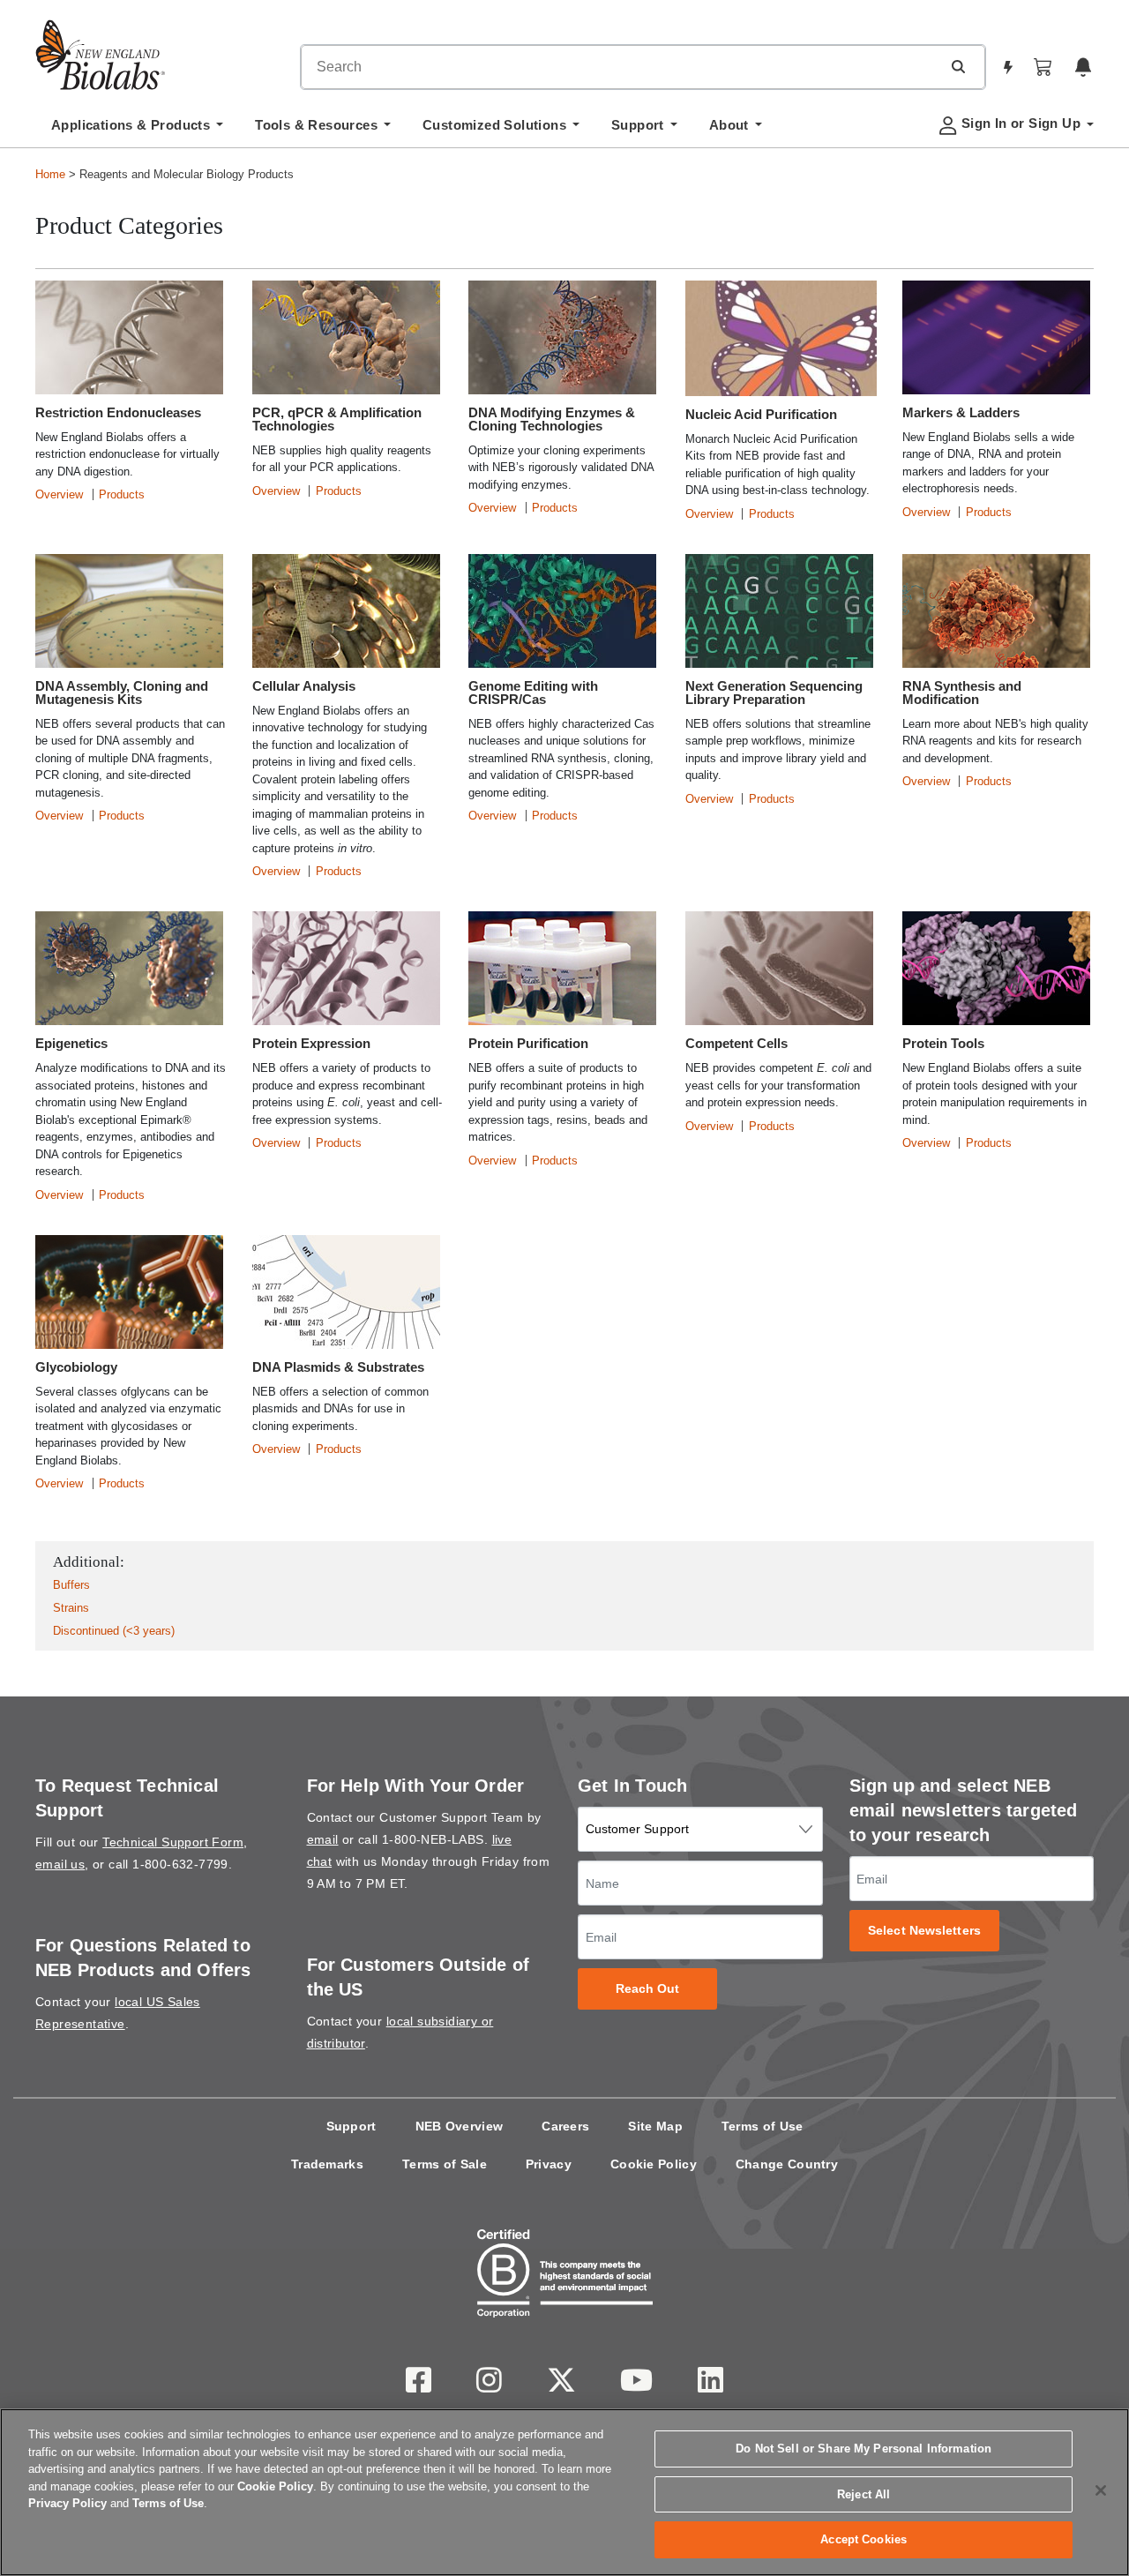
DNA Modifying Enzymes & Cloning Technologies (552, 419)
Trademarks (327, 2164)
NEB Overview (460, 2126)
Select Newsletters (924, 1931)
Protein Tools (943, 1043)
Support (351, 2126)
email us (60, 1864)
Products (122, 494)
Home (50, 174)
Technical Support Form (173, 1842)
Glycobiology (76, 1367)
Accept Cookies (864, 2539)
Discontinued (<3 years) (114, 1631)
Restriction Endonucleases (118, 412)
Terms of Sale (445, 2164)
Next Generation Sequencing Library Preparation (774, 693)
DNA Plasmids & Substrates (338, 1367)
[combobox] (621, 67)
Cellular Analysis (304, 686)
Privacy (549, 2164)
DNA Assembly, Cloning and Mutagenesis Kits (122, 693)
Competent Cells (736, 1043)
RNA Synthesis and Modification (962, 693)
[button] (958, 66)
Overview (59, 494)
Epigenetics (71, 1043)
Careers (565, 2126)
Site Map (655, 2126)
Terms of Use (763, 2126)
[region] (564, 2492)
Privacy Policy (67, 2503)
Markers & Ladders (961, 412)
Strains (71, 1608)
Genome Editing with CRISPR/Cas (533, 693)
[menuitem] (137, 130)
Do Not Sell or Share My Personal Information (864, 2449)
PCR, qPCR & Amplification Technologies (337, 419)
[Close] (1101, 2490)
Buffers (71, 1585)
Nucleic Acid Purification (761, 414)
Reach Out (648, 1989)
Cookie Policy (654, 2164)
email (323, 1839)
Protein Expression (311, 1043)
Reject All (864, 2494)
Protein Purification (528, 1043)
